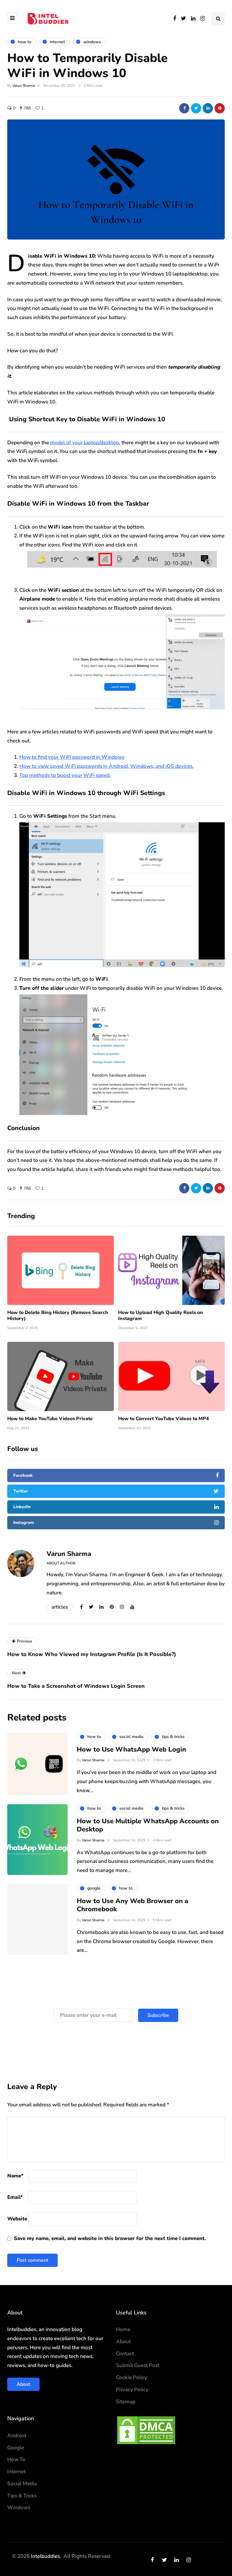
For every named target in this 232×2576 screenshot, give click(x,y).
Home (123, 2329)
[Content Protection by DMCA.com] (146, 2430)
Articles (60, 1607)
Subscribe (158, 2015)
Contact (125, 2354)
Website (17, 2219)
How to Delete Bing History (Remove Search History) (58, 1316)
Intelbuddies (45, 2556)
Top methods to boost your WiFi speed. (65, 775)
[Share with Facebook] (184, 108)
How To (16, 2459)
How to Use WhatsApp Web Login (131, 1749)
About (23, 2384)
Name (15, 2176)
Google (16, 2448)
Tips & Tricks (22, 2496)
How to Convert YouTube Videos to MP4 (164, 1419)
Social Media (22, 2484)
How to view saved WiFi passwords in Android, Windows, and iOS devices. (106, 766)
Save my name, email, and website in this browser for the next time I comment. (110, 2238)
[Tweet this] (196, 108)
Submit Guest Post (138, 2365)
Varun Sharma (24, 86)
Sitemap (126, 2402)
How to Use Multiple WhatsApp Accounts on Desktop (148, 1825)
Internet (16, 2472)
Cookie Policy (132, 2377)
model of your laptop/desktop (85, 443)
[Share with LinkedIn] (208, 108)
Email (15, 2197)
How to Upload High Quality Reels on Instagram (161, 1316)
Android (17, 2436)
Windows (19, 2508)
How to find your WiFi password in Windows (72, 757)
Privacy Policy (132, 2390)
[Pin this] (220, 108)
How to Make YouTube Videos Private (50, 1419)
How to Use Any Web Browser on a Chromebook (132, 1905)
